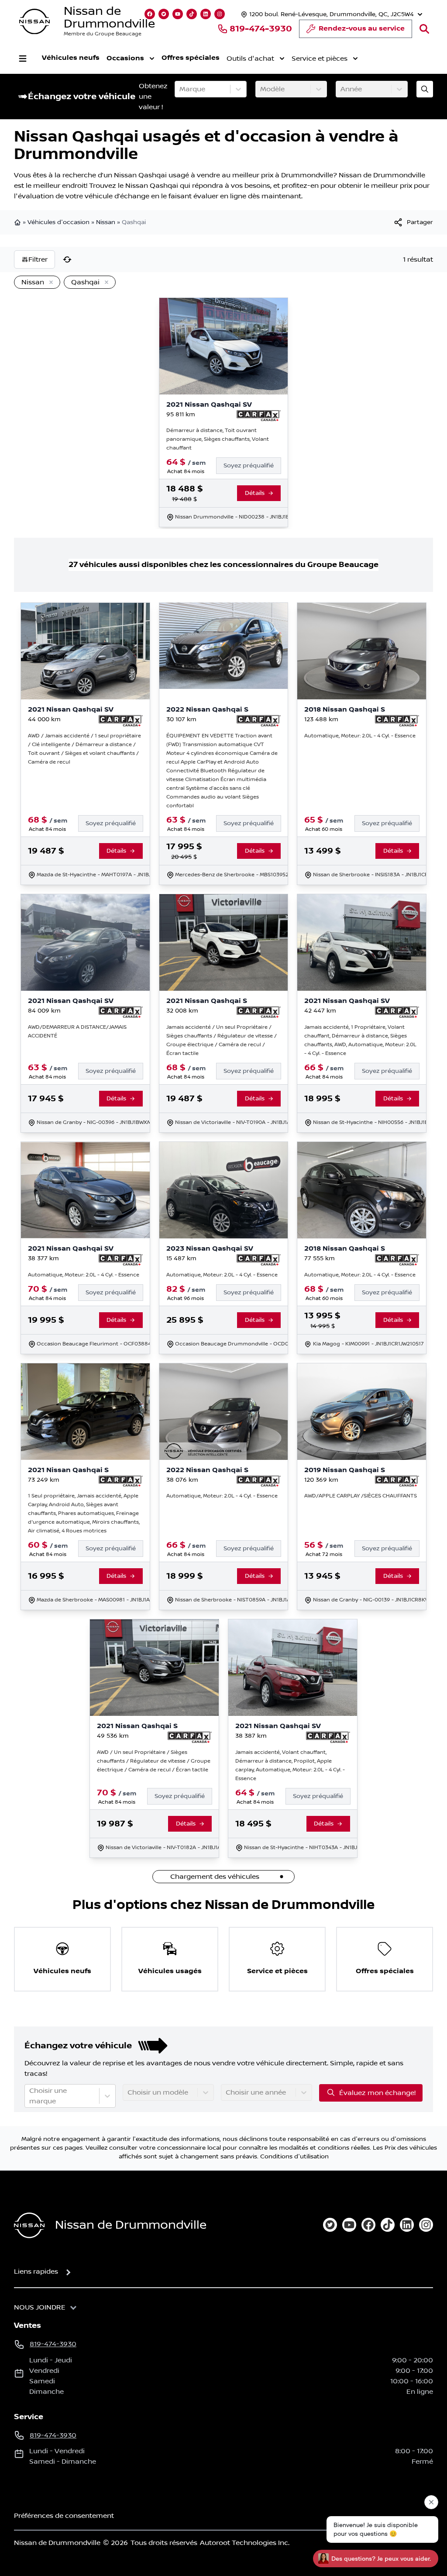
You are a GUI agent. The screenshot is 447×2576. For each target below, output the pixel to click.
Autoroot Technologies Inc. (245, 2543)
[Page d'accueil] (18, 222)
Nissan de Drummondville (109, 17)
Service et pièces (320, 59)
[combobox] (180, 89)
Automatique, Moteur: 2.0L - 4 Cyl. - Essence (360, 736)
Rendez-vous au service (362, 29)
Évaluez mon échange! (377, 2093)
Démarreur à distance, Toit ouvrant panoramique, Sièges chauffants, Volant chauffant (218, 439)
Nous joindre (40, 2307)
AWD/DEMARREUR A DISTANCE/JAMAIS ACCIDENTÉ (77, 1032)
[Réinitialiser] (67, 259)
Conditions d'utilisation (294, 2157)
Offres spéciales (191, 58)
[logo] (34, 22)
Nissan (106, 222)
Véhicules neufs (71, 58)
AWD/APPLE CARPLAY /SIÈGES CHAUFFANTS (361, 1496)
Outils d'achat (250, 59)
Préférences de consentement (64, 2516)
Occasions (125, 58)
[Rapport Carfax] (259, 416)
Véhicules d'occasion (58, 222)
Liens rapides (36, 2272)
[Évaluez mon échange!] (425, 89)
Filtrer (38, 259)
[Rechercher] (424, 29)
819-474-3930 (261, 29)
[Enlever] (49, 283)
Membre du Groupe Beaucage (103, 34)
